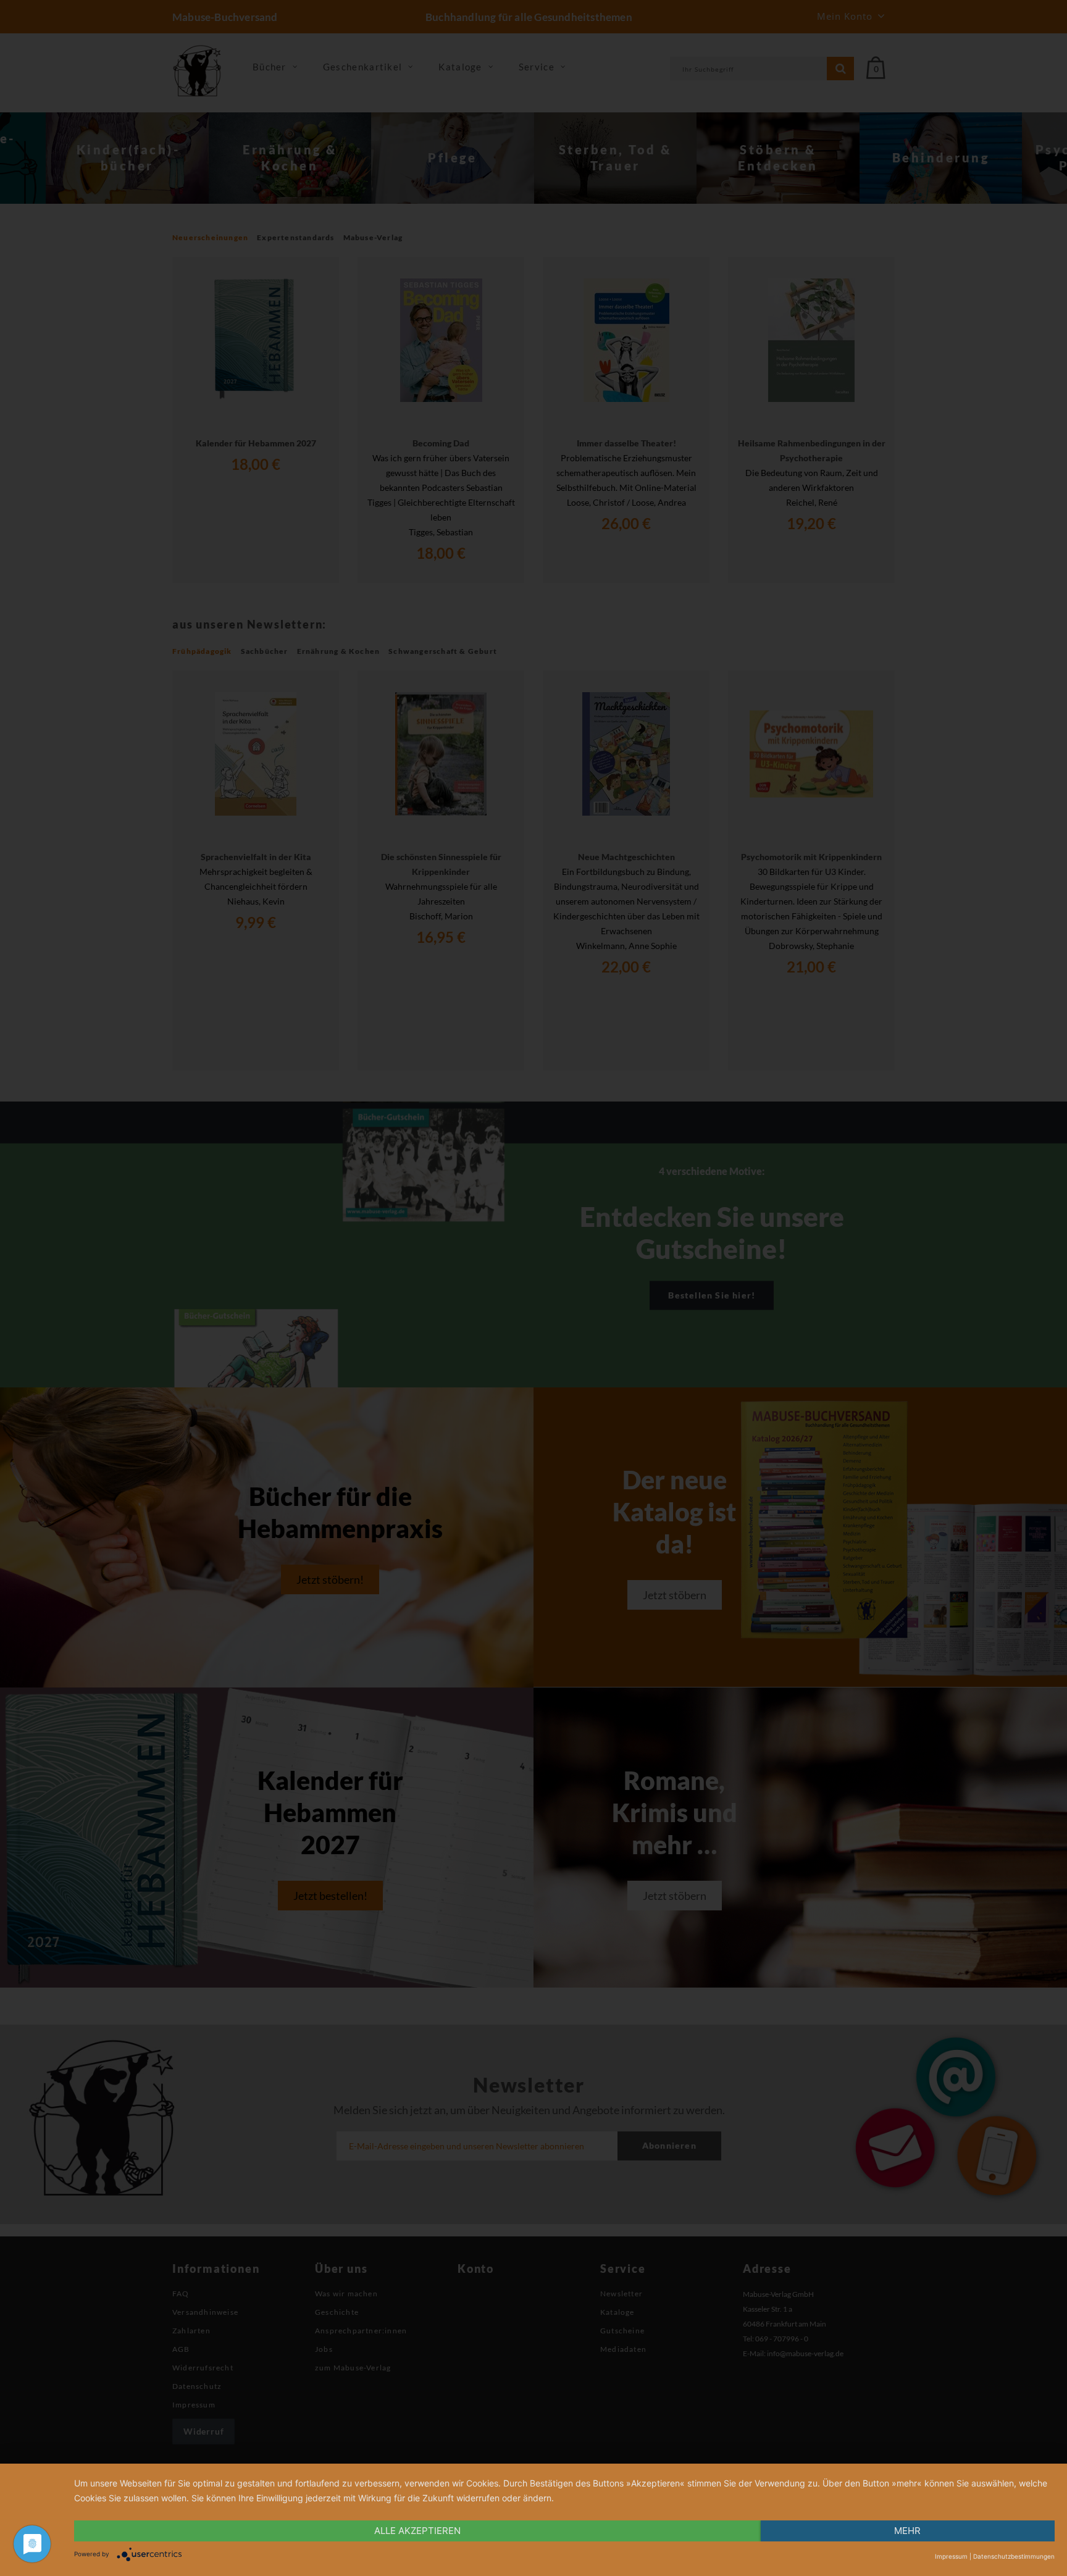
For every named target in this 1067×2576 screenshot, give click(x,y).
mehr (907, 2531)
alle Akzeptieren (417, 2531)
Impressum (951, 2556)
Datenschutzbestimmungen (1014, 2556)
